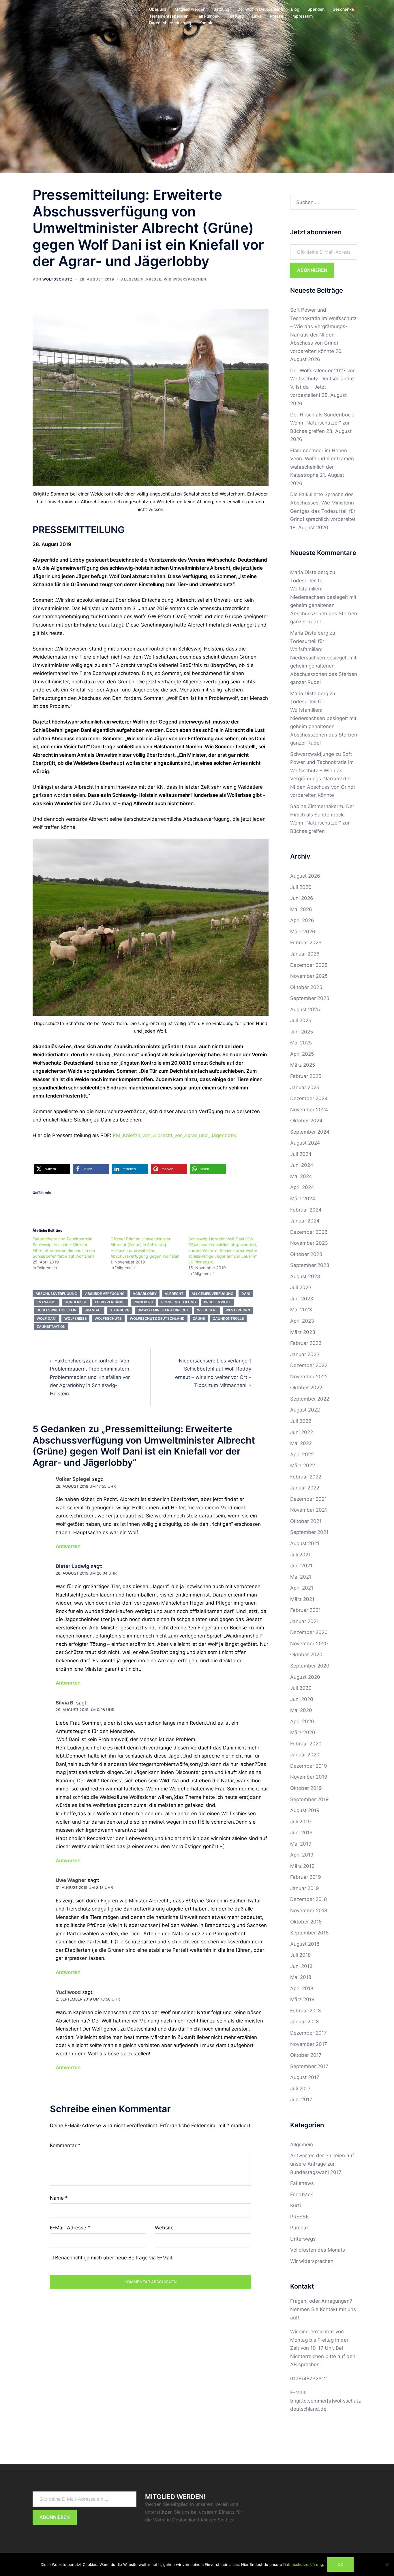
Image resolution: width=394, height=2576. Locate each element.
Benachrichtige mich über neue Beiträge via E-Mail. (114, 2258)
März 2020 (303, 1732)
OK (340, 2564)
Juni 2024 (302, 1165)
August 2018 (305, 1944)
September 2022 (310, 1399)
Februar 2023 (306, 1343)
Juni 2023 (302, 1299)
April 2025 (302, 1054)
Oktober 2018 (306, 1922)
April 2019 (302, 1855)
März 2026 (303, 932)
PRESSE (154, 279)
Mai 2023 (301, 1310)
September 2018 (309, 1933)
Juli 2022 (301, 1421)
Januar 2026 (305, 954)
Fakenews (302, 2183)
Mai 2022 (301, 1443)
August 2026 (305, 876)
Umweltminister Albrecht (163, 1310)
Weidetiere (207, 1310)
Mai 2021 (301, 1577)
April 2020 (302, 1721)
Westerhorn (238, 1310)
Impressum (302, 16)
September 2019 (309, 1799)
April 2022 (302, 1455)
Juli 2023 (301, 1287)
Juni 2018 (301, 1966)
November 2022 (309, 1377)
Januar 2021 (304, 1621)
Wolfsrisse (75, 1318)
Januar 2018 (304, 2022)
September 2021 (309, 1532)
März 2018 (302, 1999)
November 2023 (309, 1243)
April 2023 (302, 1321)
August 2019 (305, 1810)
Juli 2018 (300, 1955)
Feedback (302, 2194)
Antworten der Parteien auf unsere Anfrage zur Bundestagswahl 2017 (322, 2164)
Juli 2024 (301, 1154)
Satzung (221, 9)
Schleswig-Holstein (57, 1310)
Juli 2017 (300, 2089)
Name (59, 2198)
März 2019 (302, 1866)
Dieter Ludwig (73, 1566)
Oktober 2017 (306, 2055)
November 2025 (309, 976)
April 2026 (302, 920)
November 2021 (309, 1510)
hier (230, 2520)
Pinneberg (143, 1302)
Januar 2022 (305, 1488)
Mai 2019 (301, 1844)
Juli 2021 (300, 1555)
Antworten (68, 1546)
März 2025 (303, 1065)
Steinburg (120, 1310)
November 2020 (309, 1644)
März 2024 (303, 1199)
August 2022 (305, 1410)
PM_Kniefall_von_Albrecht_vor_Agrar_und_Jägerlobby (175, 1135)
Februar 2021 (305, 1610)
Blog (295, 9)
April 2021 (302, 1588)
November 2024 (309, 1110)
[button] (52, 1169)
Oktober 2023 (306, 1254)
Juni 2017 (301, 2100)
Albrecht (174, 1294)
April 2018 (302, 1988)
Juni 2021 (301, 1566)
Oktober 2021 (306, 1521)
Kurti (295, 2205)
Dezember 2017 (308, 2033)
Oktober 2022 (306, 1388)
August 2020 (305, 1677)
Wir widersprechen (185, 279)
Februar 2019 (306, 1877)
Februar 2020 (306, 1744)
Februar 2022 (306, 1477)
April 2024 (302, 1187)
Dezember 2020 (309, 1632)
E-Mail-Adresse (70, 2228)
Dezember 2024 (309, 1098)
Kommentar (65, 2145)
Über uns (158, 9)
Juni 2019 (301, 1833)
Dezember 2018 (308, 1899)
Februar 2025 (306, 1076)
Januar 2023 (305, 1354)
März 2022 (303, 1465)
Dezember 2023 (309, 1232)
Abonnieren (312, 270)
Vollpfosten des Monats (318, 2250)
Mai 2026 (301, 909)
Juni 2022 (302, 1432)
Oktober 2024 (306, 1121)
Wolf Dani (46, 1318)
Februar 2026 (306, 943)
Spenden (316, 9)
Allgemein (132, 279)
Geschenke (343, 9)
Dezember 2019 (309, 1766)
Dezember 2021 (308, 1499)
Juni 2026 (302, 898)
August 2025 (305, 1010)
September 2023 (310, 1265)
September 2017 (309, 2066)
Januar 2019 (305, 1888)
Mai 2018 (301, 1977)
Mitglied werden (190, 9)
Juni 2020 (302, 1699)
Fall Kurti (236, 16)
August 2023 (305, 1276)
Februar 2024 (306, 1210)
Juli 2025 (301, 1020)
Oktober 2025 (306, 987)
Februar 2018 (305, 2011)
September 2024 (310, 1132)
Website (164, 2228)
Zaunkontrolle (228, 1318)
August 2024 (305, 1143)
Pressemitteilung (179, 1302)
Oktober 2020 (306, 1655)
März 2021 (302, 1599)
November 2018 (309, 1910)
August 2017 (305, 2077)
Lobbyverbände (110, 1302)
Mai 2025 (301, 1043)
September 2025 (310, 998)
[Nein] (387, 2564)
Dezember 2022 (309, 1365)
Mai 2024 (301, 1176)
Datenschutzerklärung (170, 23)
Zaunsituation (51, 1327)
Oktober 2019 (306, 1788)
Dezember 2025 (309, 965)
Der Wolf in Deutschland (260, 9)
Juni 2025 (302, 1032)
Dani (246, 1294)
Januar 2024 (305, 1221)
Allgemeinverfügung (212, 1294)
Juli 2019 (301, 1822)
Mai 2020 (301, 1710)
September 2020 (310, 1666)
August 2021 (305, 1543)
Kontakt (207, 23)
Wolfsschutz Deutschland (157, 1318)
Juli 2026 (301, 887)
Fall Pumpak (208, 16)
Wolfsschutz (58, 279)
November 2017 (309, 2044)
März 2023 (303, 1332)
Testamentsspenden (169, 16)
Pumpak (300, 2228)
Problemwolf (217, 1302)
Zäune (199, 1318)
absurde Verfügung (105, 1294)
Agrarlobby (145, 1294)
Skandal (93, 1310)
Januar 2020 (305, 1755)
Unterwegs (303, 2239)
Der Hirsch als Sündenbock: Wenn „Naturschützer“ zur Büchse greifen (322, 423)
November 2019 (309, 1777)
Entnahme (47, 1302)
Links (257, 16)
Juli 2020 (301, 1688)
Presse (277, 16)
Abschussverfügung (56, 1294)
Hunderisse (76, 1302)
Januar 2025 (305, 1087)
